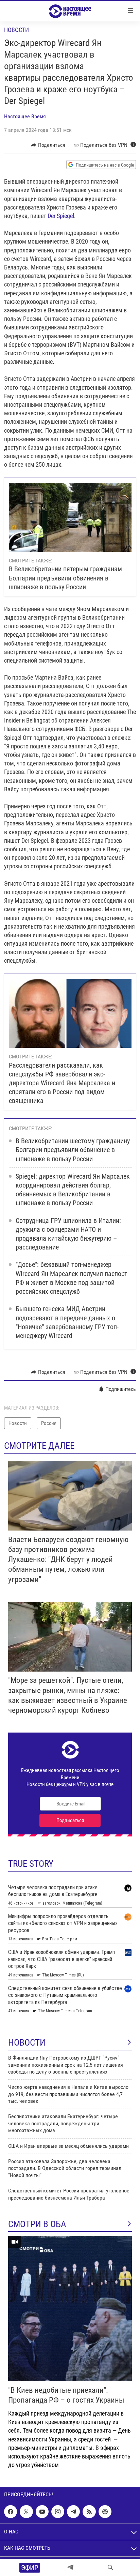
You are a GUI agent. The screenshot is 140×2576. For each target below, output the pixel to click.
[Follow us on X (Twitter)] (26, 2512)
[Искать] (110, 2567)
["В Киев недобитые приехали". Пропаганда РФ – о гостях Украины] (70, 2309)
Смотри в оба (37, 2224)
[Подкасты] (105, 2512)
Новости (16, 30)
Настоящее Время (25, 116)
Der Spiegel (61, 216)
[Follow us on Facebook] (11, 2512)
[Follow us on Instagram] (58, 2512)
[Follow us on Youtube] (42, 2512)
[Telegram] (70, 2567)
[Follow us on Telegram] (73, 2512)
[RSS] (89, 2512)
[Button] (48, 145)
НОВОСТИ (27, 2043)
